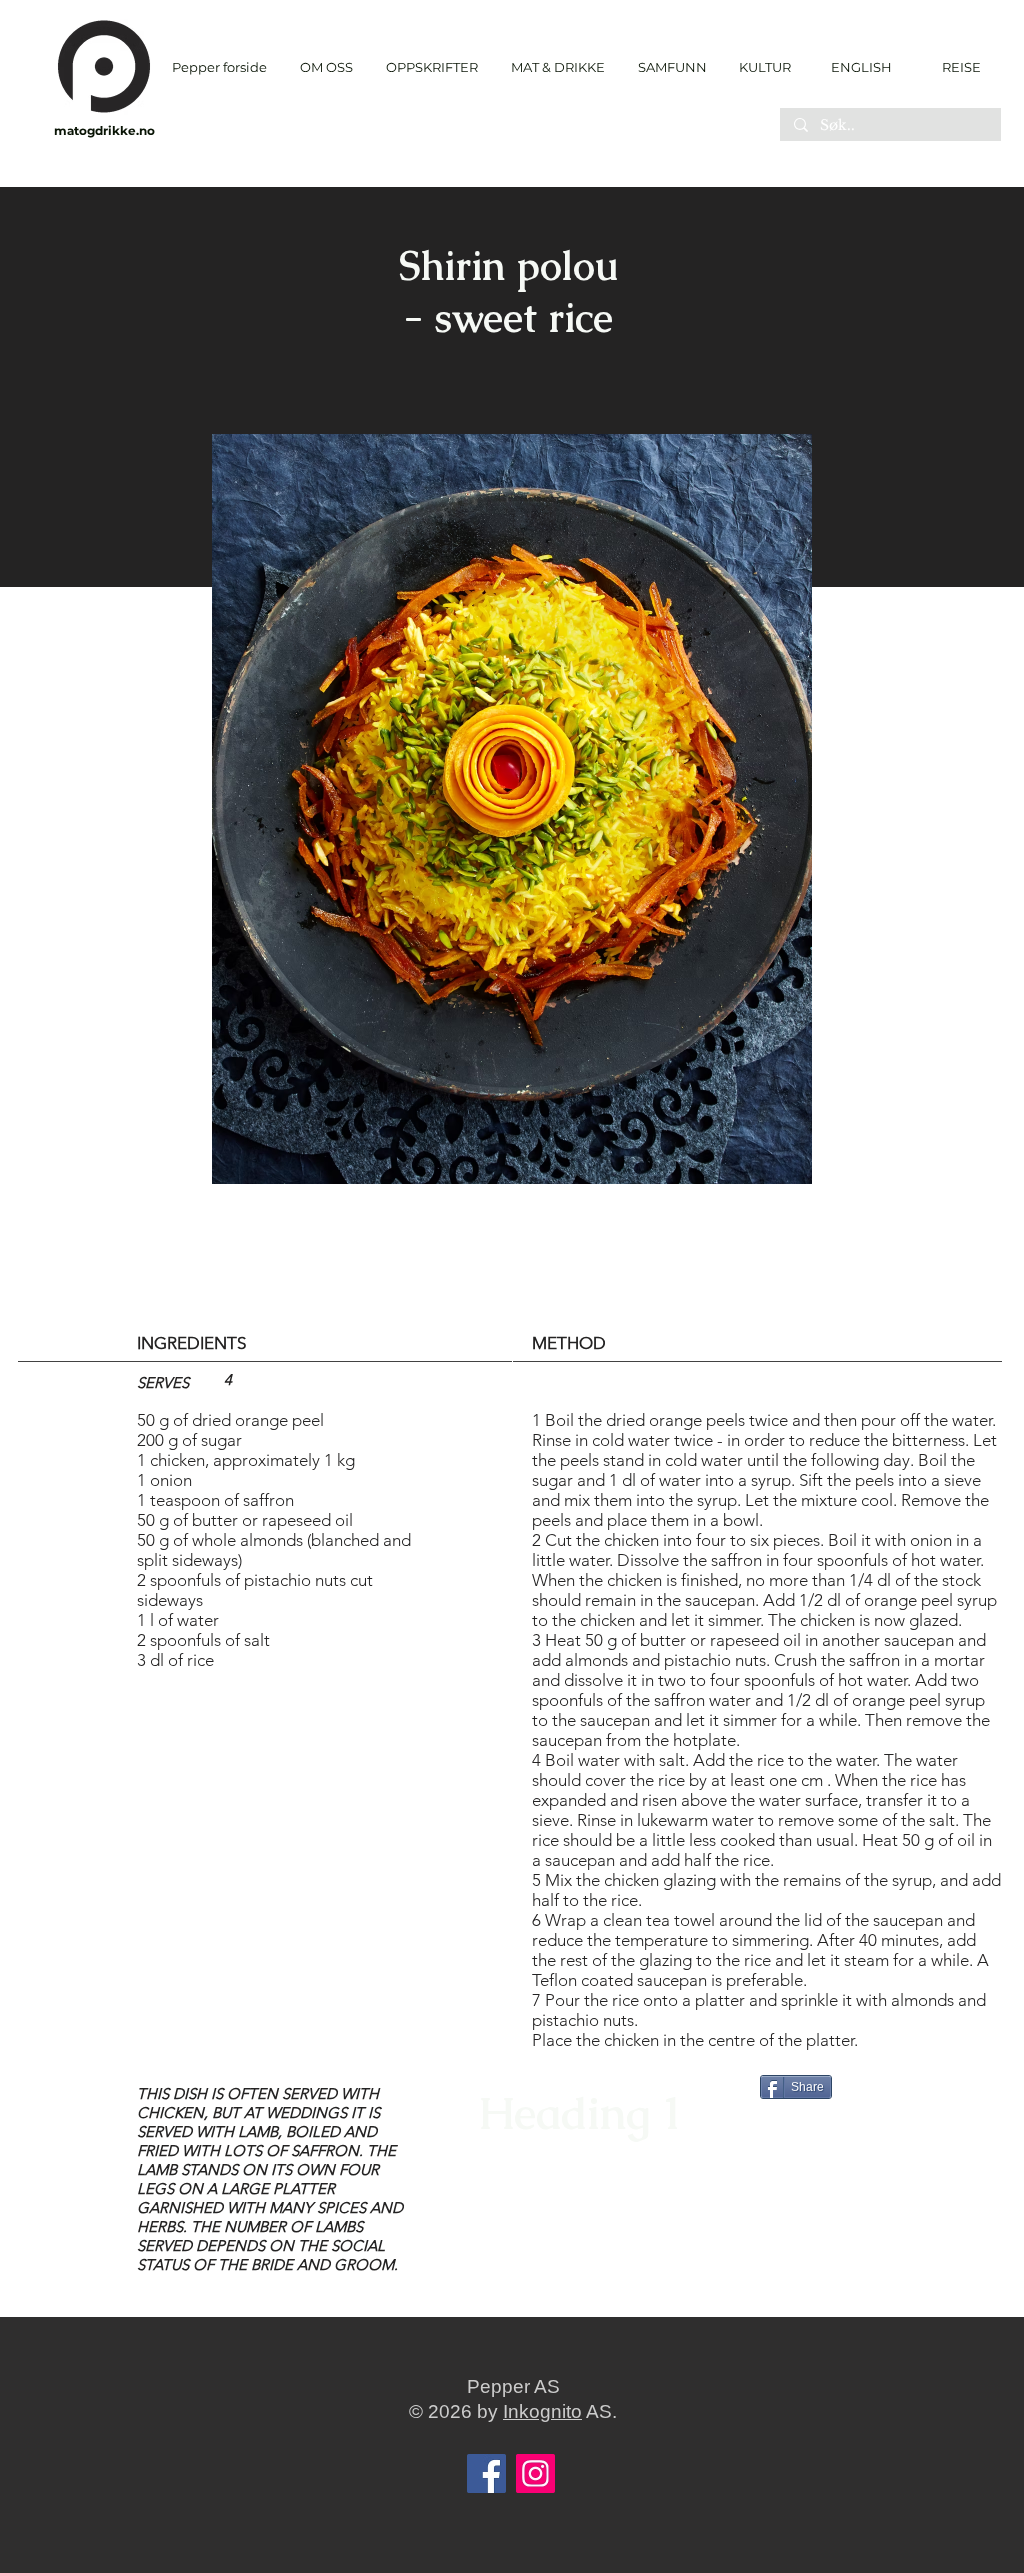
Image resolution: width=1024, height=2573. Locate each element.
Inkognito (542, 2411)
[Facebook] (486, 2473)
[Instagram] (535, 2473)
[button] (431, 67)
